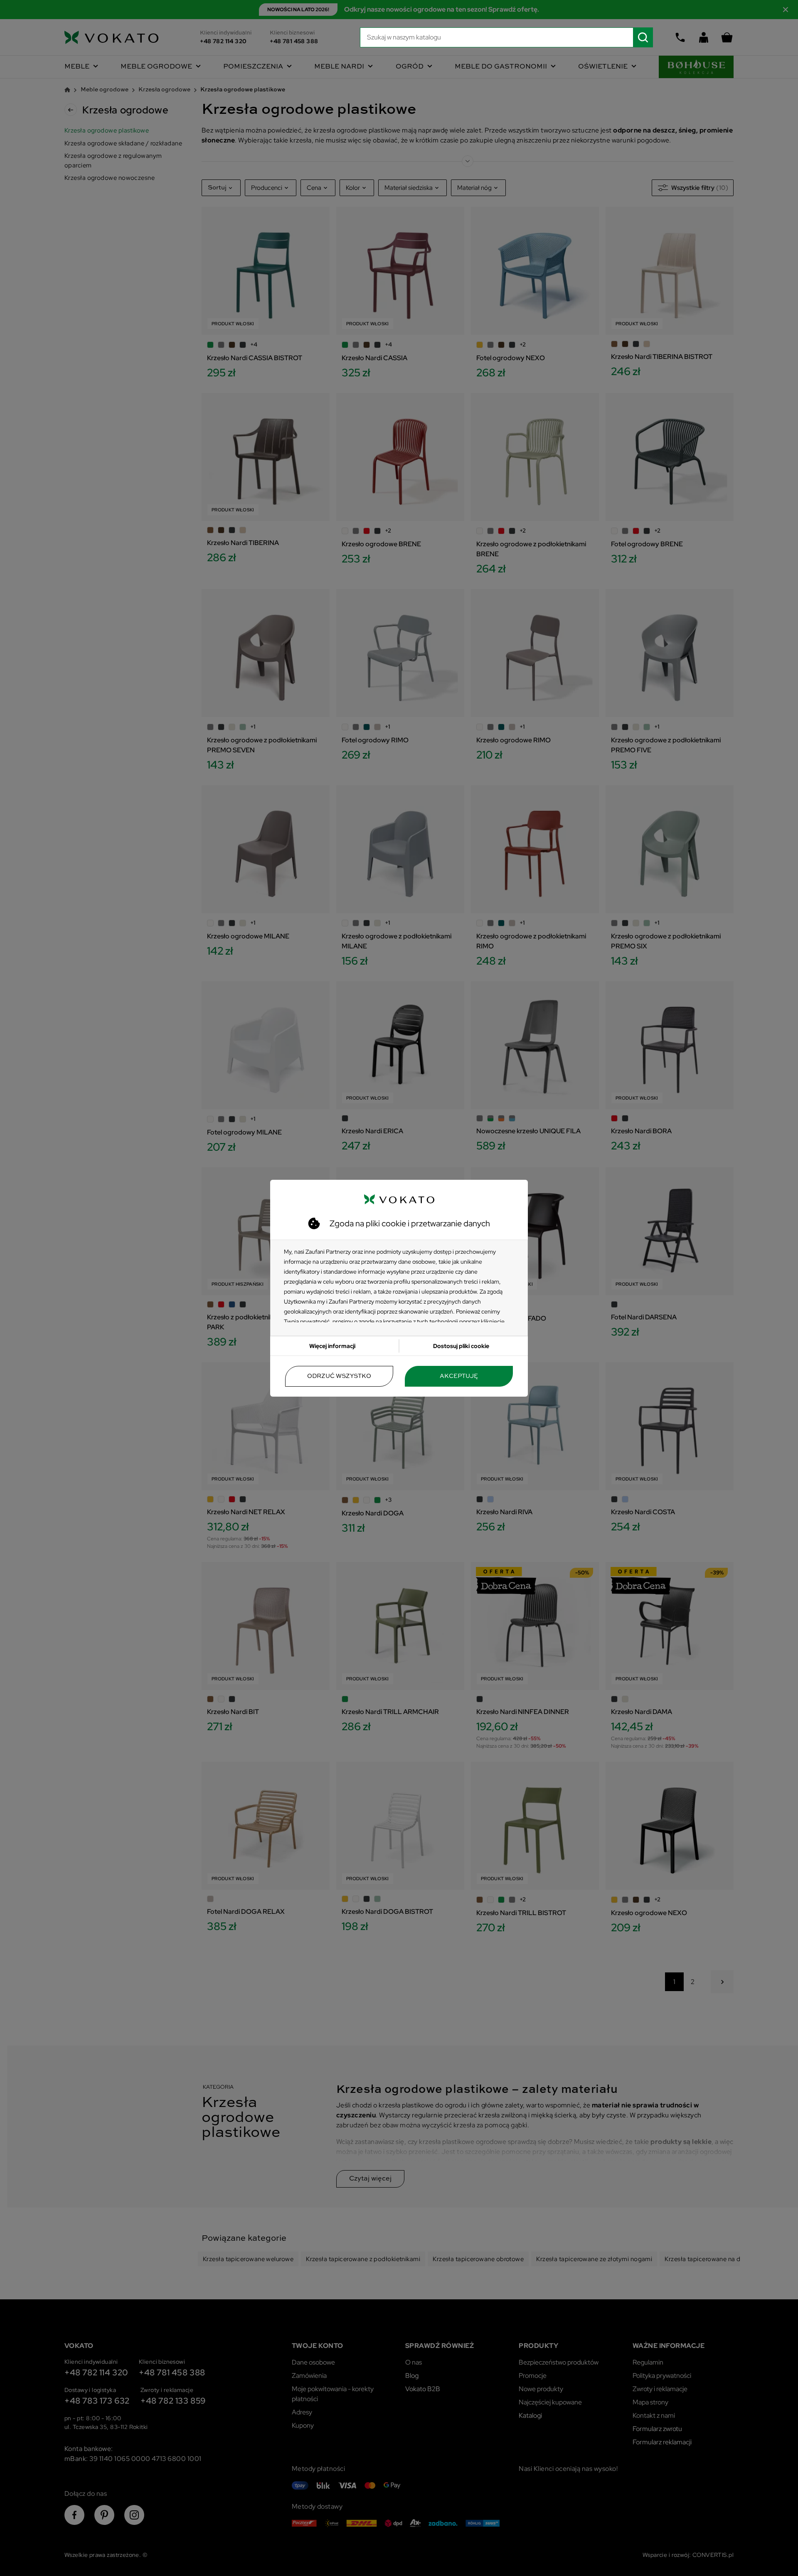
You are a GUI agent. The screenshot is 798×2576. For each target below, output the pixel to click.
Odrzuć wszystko (339, 1376)
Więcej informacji (332, 1346)
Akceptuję (459, 1376)
